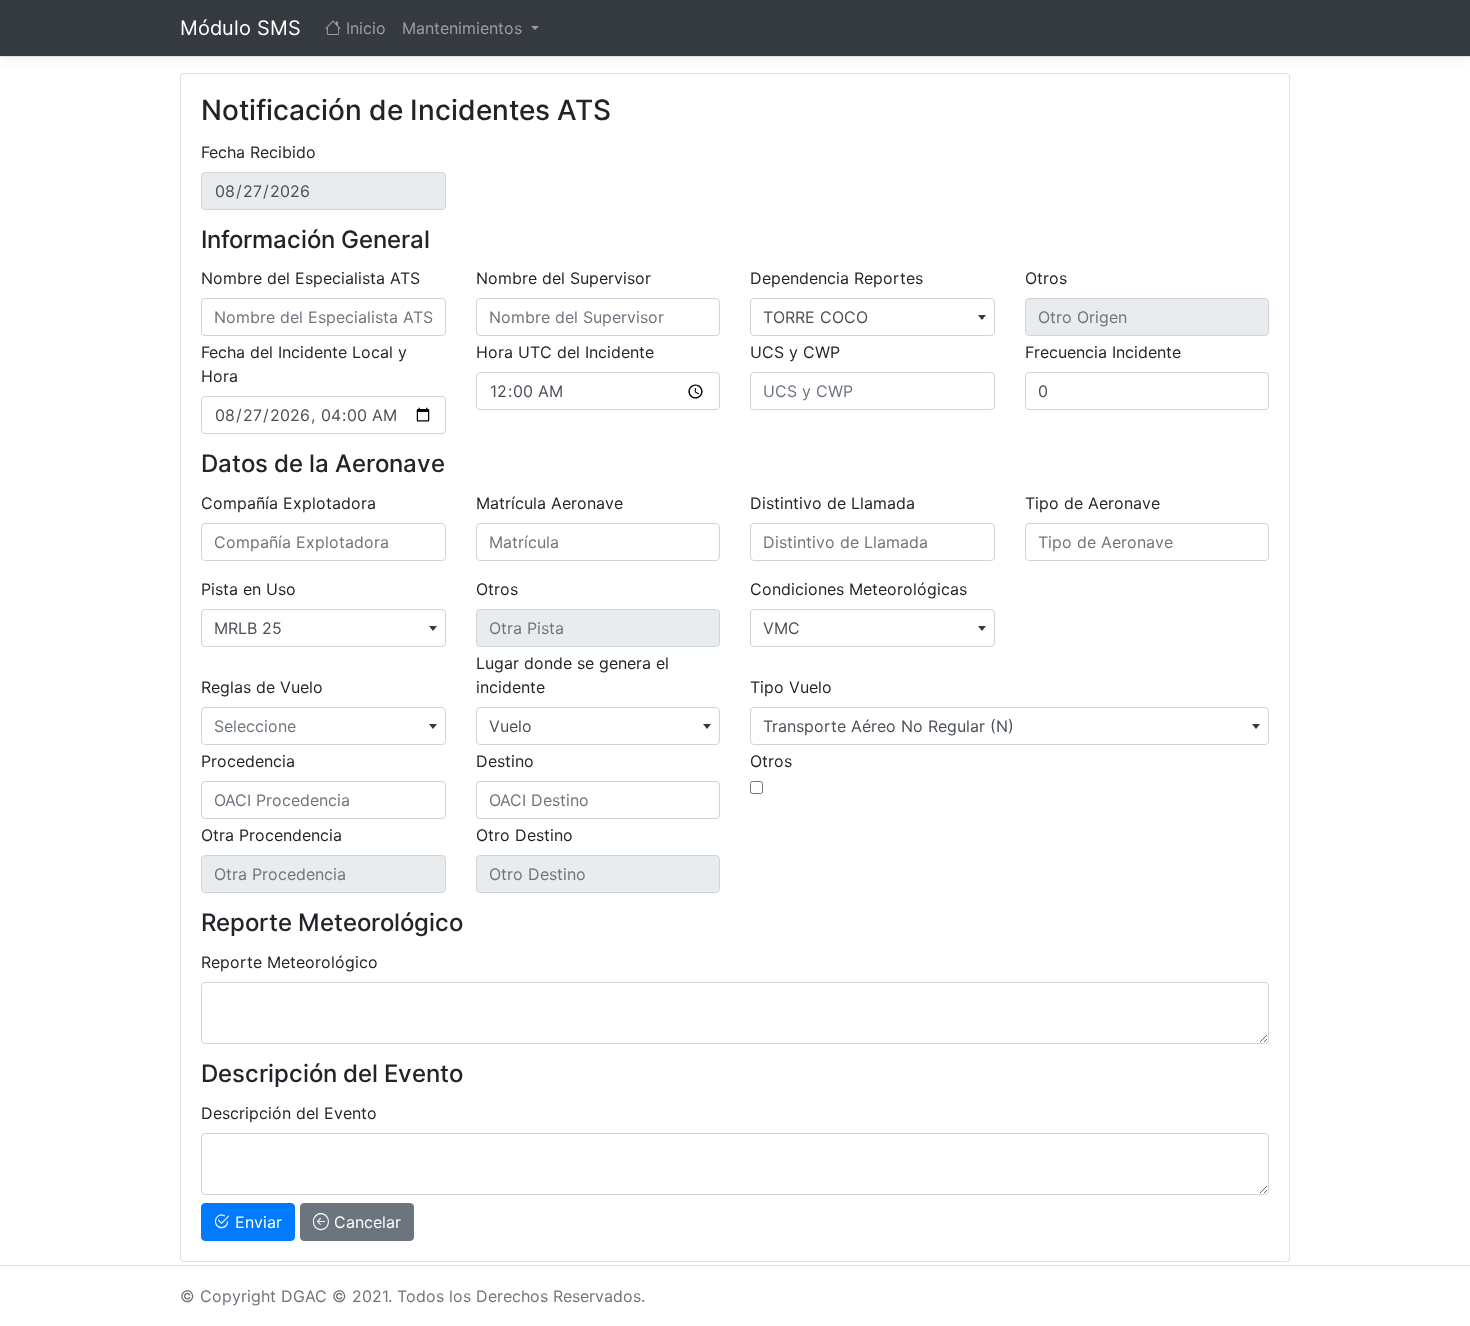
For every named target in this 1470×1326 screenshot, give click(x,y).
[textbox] (323, 726)
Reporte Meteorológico (289, 962)
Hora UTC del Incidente (565, 352)
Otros (1046, 278)
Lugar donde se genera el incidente (572, 675)
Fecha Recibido (258, 152)
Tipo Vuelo (791, 687)
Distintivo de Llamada (832, 503)
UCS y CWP (795, 352)
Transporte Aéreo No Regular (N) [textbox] (888, 726)
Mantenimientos (464, 28)
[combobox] (872, 317)
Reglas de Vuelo (262, 687)
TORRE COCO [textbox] (815, 317)
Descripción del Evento (289, 1113)
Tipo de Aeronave (1092, 503)
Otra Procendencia (271, 835)
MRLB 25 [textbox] (248, 628)
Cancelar (365, 1222)
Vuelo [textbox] (510, 726)
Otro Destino (524, 835)
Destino (505, 761)
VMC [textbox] (781, 628)
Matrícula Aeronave (549, 503)
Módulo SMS (240, 28)
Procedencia (248, 761)
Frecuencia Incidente (1103, 352)
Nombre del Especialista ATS (310, 278)
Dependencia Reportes (836, 278)
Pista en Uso (248, 589)
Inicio (363, 28)
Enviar (256, 1222)
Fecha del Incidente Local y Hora (304, 364)
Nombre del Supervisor (563, 278)
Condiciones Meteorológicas (858, 589)
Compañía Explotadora (288, 503)
